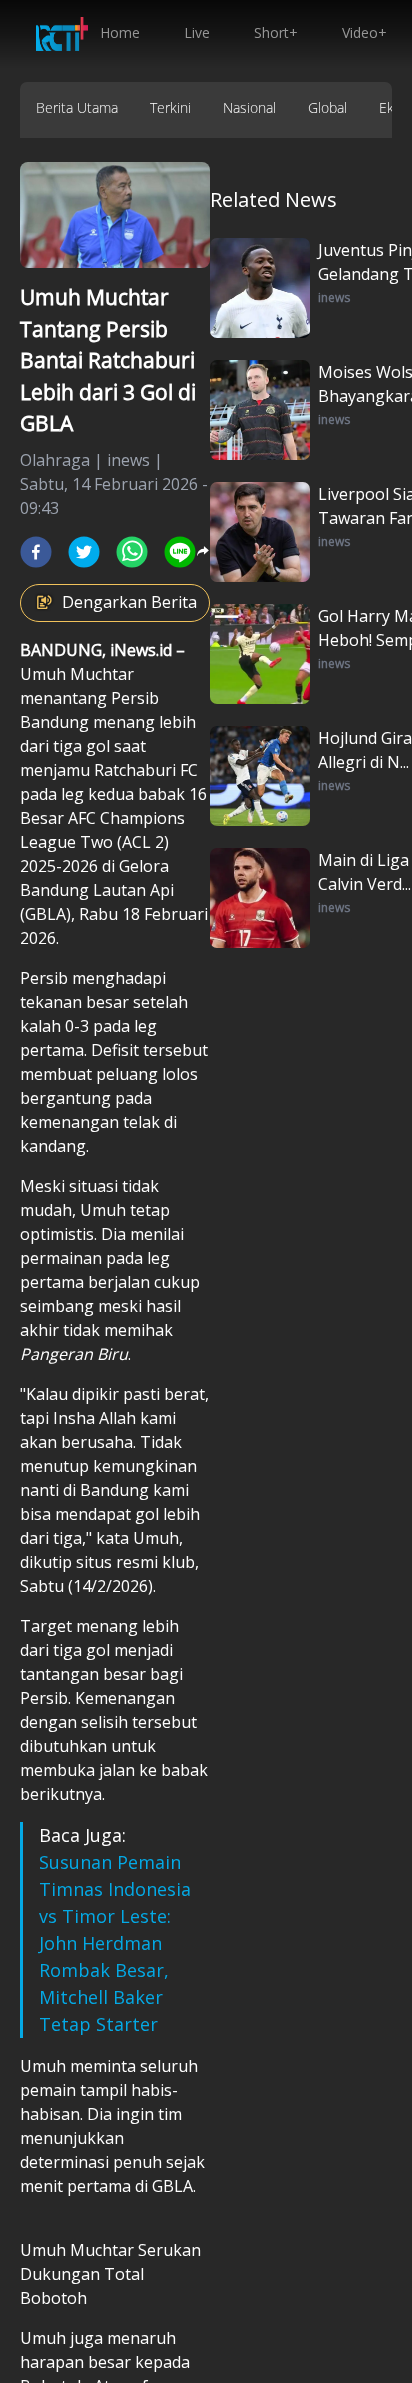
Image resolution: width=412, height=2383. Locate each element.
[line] (180, 552)
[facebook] (36, 552)
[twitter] (84, 552)
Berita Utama (77, 107)
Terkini (170, 107)
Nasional (249, 107)
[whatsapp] (132, 552)
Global (327, 107)
